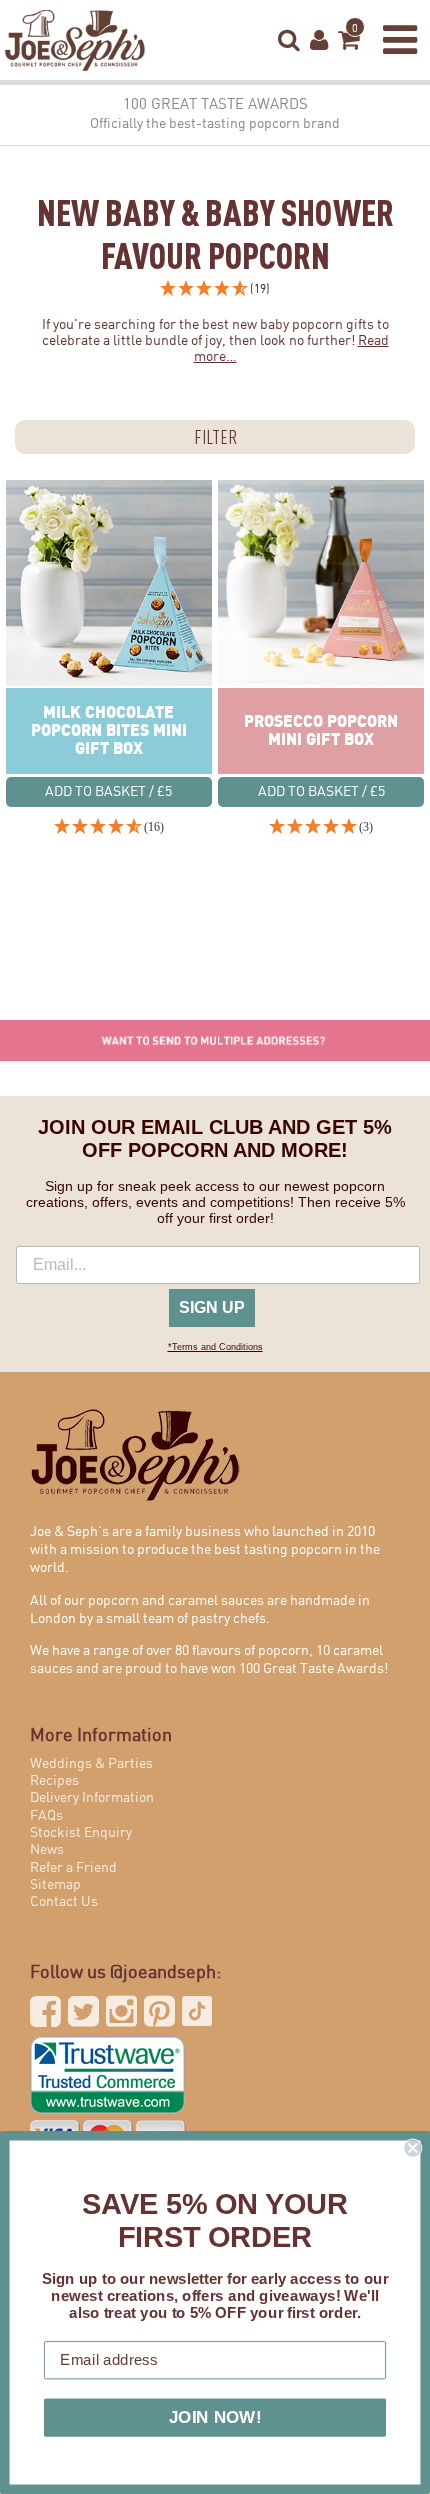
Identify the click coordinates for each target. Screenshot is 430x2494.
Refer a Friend (73, 1868)
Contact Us (64, 1902)
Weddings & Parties (91, 1764)
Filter (215, 436)
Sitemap (55, 1885)
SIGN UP (212, 1307)
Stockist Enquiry (81, 1833)
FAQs (46, 1816)
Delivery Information (92, 1798)
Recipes (54, 1781)
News (47, 1850)
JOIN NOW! (215, 2417)
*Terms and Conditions (215, 1347)
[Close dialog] (412, 2148)
